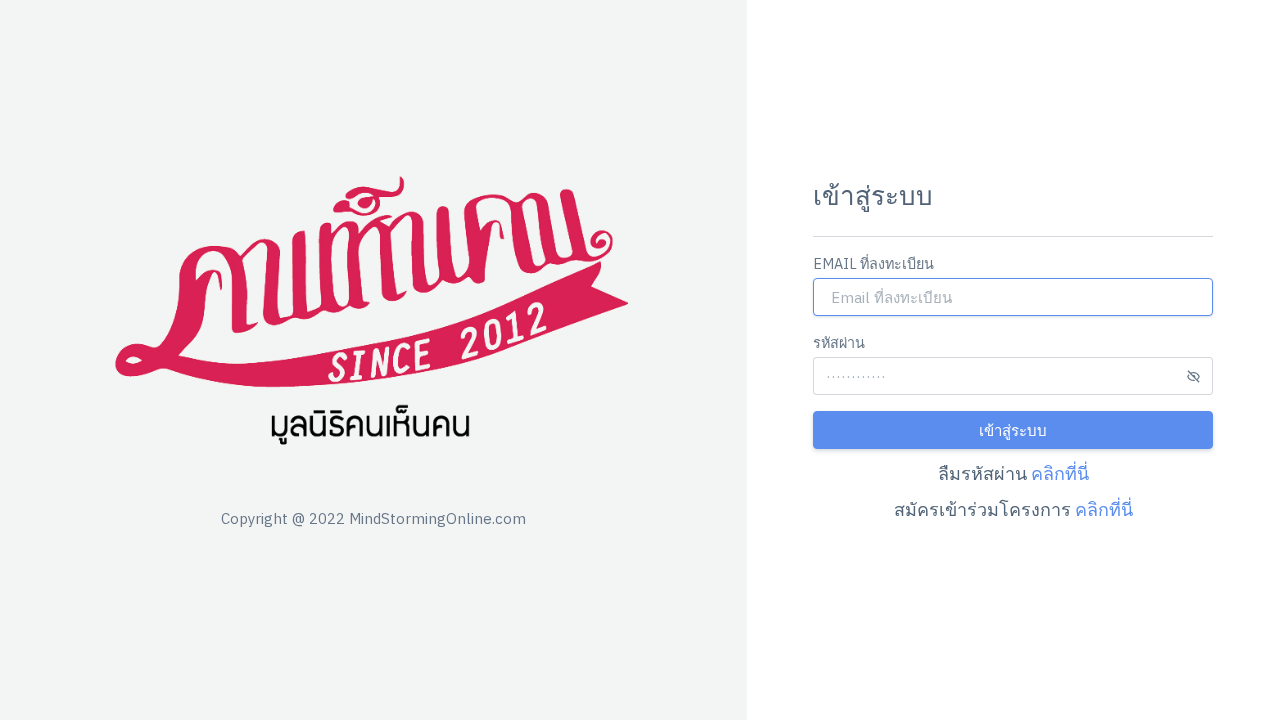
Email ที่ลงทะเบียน (873, 263)
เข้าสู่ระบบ (1013, 430)
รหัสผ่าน (839, 342)
